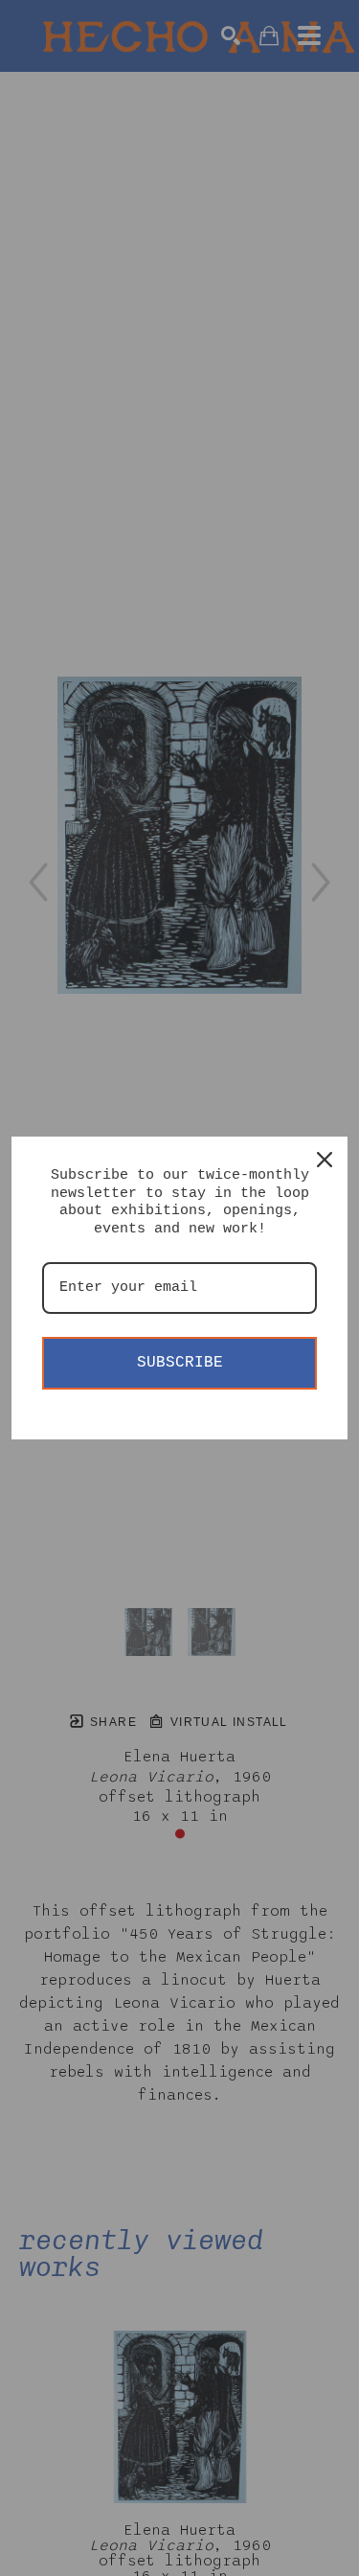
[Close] (325, 1160)
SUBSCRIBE (180, 1363)
